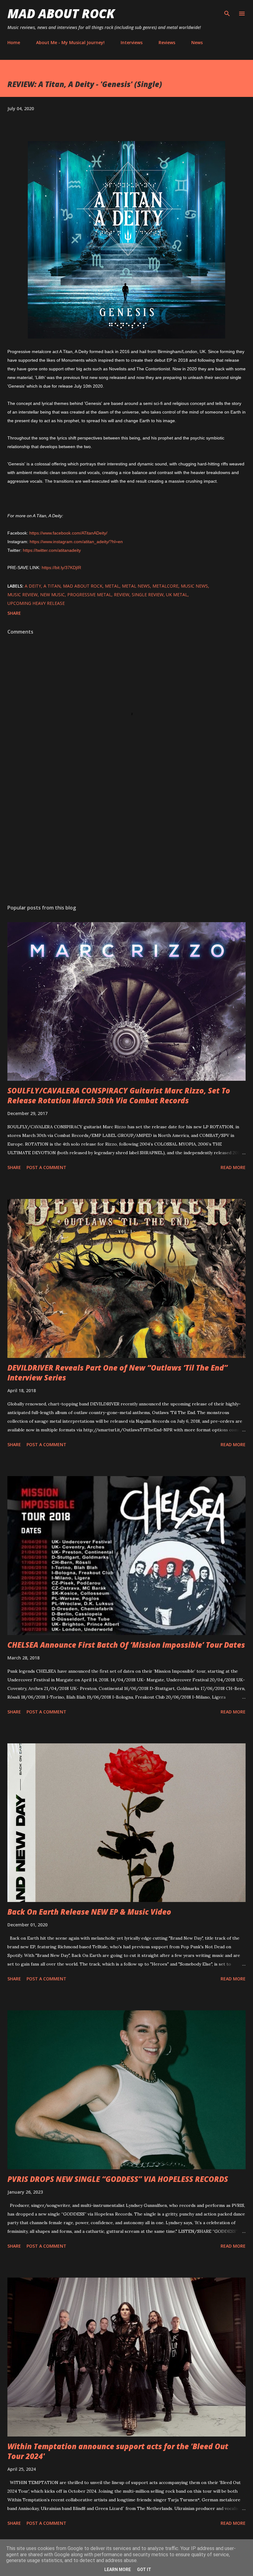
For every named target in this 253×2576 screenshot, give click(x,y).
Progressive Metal (89, 595)
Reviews (167, 42)
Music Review (23, 595)
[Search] (227, 11)
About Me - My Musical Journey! (70, 42)
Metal (112, 586)
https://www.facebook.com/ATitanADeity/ (68, 533)
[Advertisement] (126, 841)
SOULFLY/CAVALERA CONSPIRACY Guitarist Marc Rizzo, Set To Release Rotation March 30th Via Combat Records (119, 1095)
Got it (144, 2570)
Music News (194, 586)
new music (52, 595)
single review (148, 595)
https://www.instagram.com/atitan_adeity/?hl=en (76, 542)
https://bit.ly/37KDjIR (61, 568)
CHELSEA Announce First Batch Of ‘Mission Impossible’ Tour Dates (126, 1645)
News (197, 42)
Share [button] (14, 613)
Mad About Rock (61, 13)
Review (122, 595)
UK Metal (177, 595)
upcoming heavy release (36, 603)
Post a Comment (46, 1167)
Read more (233, 1167)
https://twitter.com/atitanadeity (52, 550)
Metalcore (165, 586)
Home (14, 42)
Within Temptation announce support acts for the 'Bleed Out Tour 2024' (118, 2451)
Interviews (132, 42)
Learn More (118, 2570)
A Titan (52, 586)
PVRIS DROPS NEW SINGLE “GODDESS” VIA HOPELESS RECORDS (118, 2179)
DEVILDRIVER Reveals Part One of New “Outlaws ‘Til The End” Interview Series (118, 1373)
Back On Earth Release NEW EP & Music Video (89, 1912)
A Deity (33, 586)
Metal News (136, 586)
